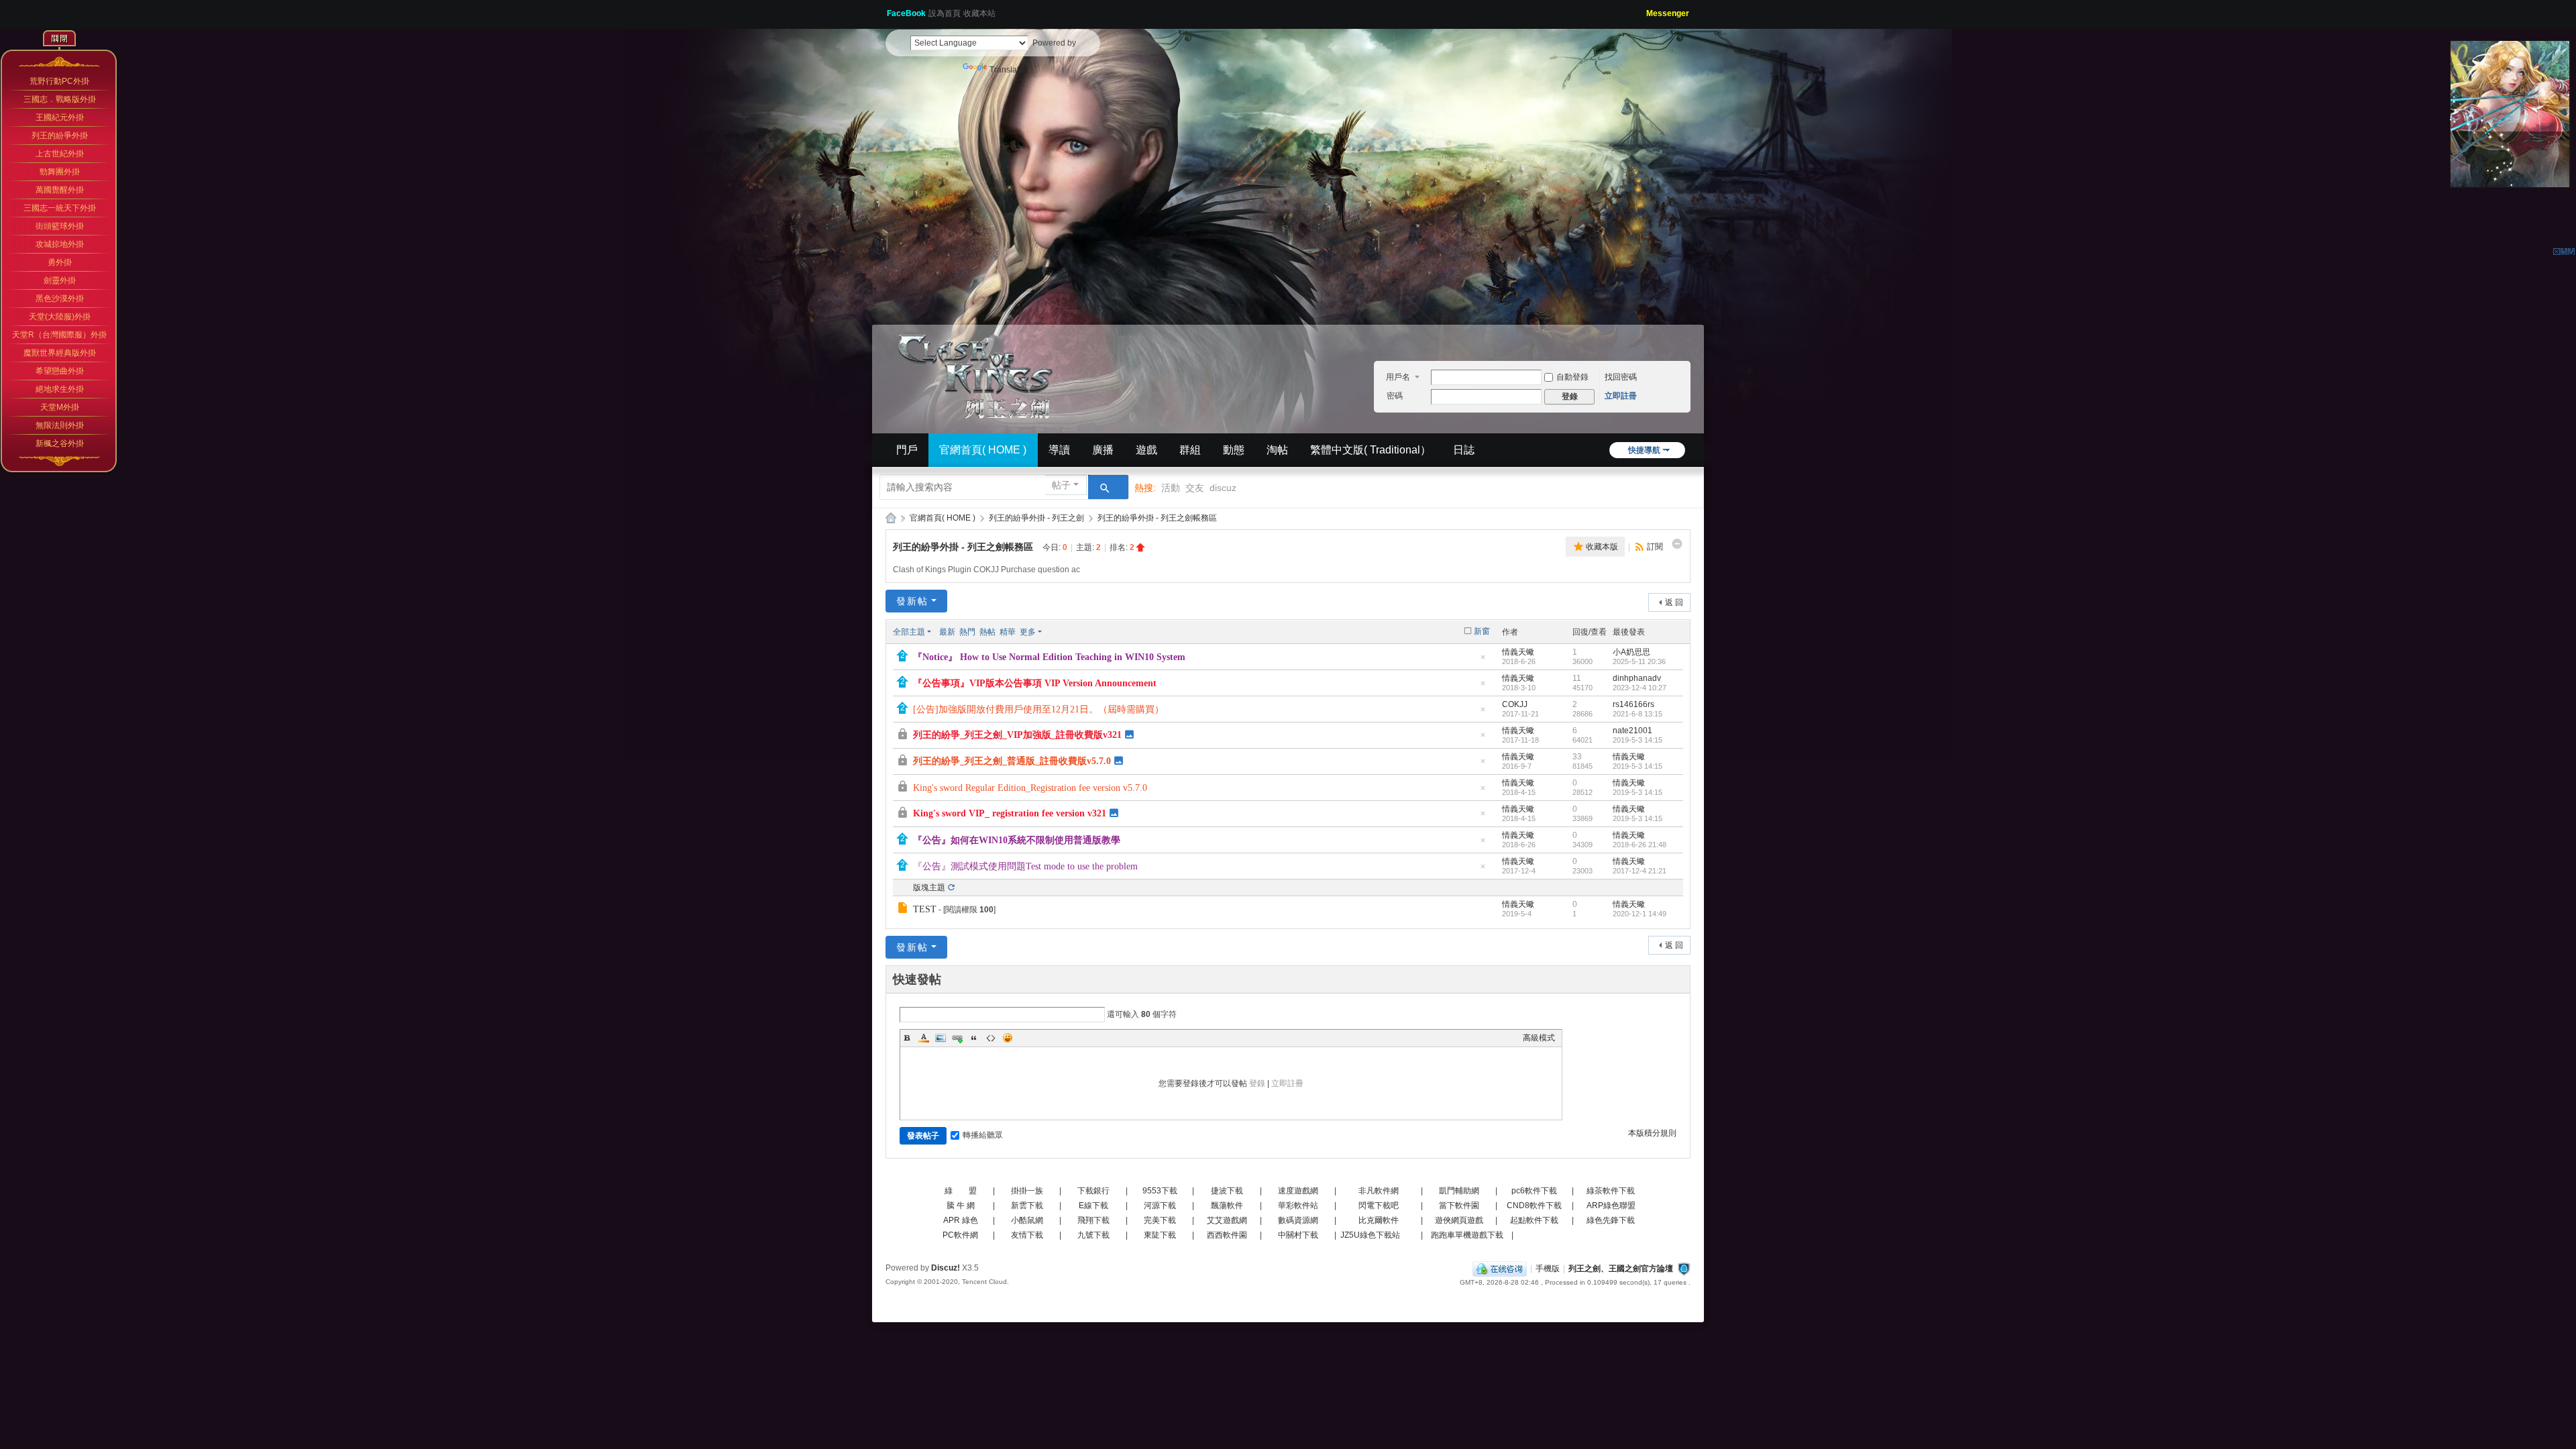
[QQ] (1500, 1269)
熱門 (967, 632)
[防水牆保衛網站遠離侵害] (1684, 1269)
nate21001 (1632, 731)
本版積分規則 (1652, 1133)
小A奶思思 (1631, 652)
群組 (1190, 450)
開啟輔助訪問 (1642, 9)
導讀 (1059, 450)
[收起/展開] (1677, 544)
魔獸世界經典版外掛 (60, 353)
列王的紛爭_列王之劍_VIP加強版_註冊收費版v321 (1017, 735)
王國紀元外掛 (60, 117)
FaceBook (906, 13)
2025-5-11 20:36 (1639, 661)
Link (957, 1038)
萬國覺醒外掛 (60, 190)
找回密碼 (1621, 377)
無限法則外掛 (60, 425)
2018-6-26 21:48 (1640, 845)
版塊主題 (929, 888)
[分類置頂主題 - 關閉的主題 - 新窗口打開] (904, 736)
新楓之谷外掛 (60, 443)
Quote (974, 1038)
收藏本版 (1602, 547)
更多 (1028, 632)
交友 (1195, 488)
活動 (1171, 488)
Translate (1007, 70)
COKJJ (1515, 704)
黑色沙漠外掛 (60, 299)
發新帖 (912, 601)
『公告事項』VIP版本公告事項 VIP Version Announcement (1035, 683)
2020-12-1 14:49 (1640, 914)
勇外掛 (60, 262)
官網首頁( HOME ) (983, 450)
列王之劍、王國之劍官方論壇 (1621, 1269)
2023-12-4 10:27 (1640, 688)
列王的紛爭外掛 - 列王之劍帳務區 (1157, 518)
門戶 (907, 450)
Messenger (1668, 13)
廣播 (1103, 450)
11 (1577, 678)
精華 (1008, 632)
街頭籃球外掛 (60, 226)
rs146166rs (1633, 704)
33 (1577, 757)
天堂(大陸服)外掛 (60, 317)
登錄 (1257, 1083)
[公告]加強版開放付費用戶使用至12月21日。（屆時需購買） (1038, 709)
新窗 (1482, 631)
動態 (1234, 450)
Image (941, 1038)
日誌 (1464, 450)
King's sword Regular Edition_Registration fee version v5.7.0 (1030, 788)
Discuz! (946, 1268)
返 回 (1674, 602)
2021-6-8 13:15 (1638, 714)
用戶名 (1398, 377)
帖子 (1061, 485)
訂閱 (1655, 547)
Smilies (1008, 1038)
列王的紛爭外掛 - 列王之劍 (1036, 518)
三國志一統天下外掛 (60, 208)
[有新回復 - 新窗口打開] (904, 910)
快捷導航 (1644, 450)
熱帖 (987, 632)
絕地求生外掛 (60, 389)
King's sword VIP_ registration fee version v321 (1010, 813)
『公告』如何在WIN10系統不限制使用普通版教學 (1017, 840)
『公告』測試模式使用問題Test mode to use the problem (1025, 866)
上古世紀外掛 (60, 154)
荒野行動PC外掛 (59, 81)
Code (991, 1038)
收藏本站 (979, 13)
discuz (1223, 488)
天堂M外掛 (60, 407)
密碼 (1395, 396)
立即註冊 (1621, 396)
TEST (925, 909)
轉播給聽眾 (983, 1135)
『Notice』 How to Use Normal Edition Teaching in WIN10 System (1049, 657)
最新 (947, 632)
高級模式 (1539, 1038)
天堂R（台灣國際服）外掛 (59, 335)
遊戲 (1146, 450)
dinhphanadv (1637, 678)
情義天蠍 (1518, 652)
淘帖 (1277, 450)
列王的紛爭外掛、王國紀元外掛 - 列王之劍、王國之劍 (891, 518)
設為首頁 (945, 13)
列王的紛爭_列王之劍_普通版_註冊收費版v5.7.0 (1012, 761)
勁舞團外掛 (60, 172)
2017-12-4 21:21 (1640, 871)
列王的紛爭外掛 (60, 136)
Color (924, 1038)
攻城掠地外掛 (60, 244)
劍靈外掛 (60, 280)
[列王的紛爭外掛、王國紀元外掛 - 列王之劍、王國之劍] (979, 374)
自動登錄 (1572, 377)
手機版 (1548, 1269)
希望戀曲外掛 (60, 371)
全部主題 (909, 632)
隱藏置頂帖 (1483, 661)
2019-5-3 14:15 (1638, 740)
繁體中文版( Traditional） (1371, 450)
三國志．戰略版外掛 (60, 99)
